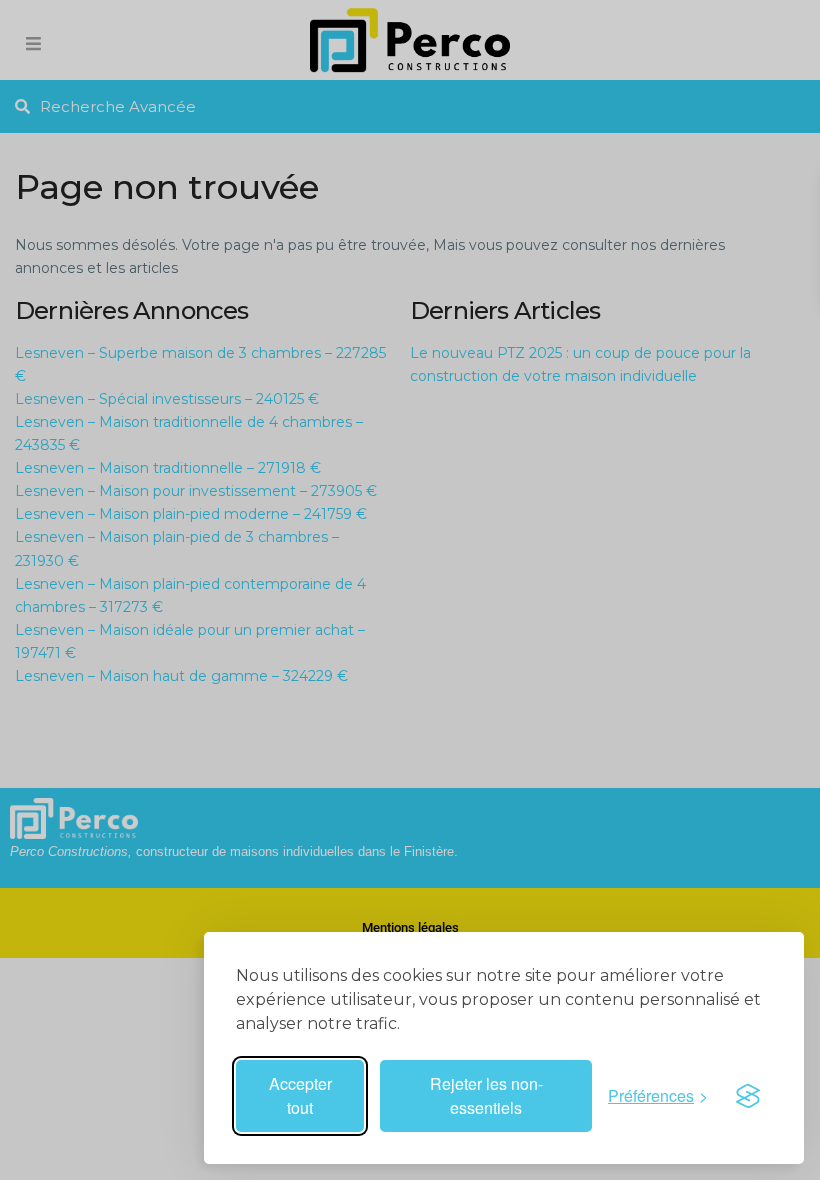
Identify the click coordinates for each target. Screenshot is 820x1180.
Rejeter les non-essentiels (486, 1095)
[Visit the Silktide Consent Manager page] (748, 1096)
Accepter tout (300, 1095)
